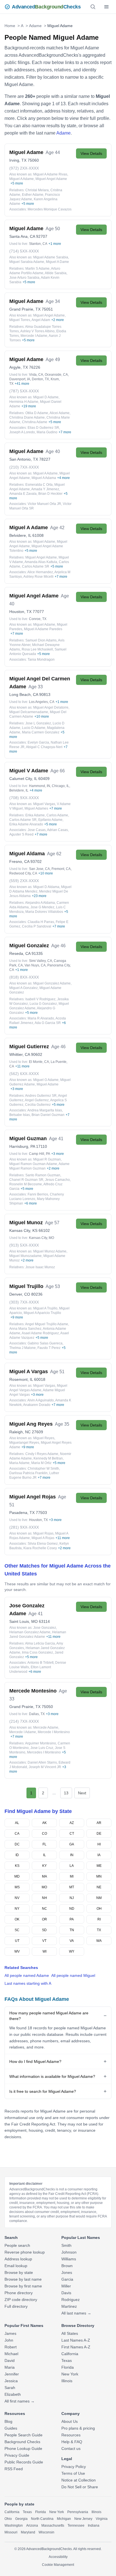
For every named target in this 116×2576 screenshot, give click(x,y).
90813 (45, 694)
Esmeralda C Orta (39, 485)
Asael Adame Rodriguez (40, 1333)
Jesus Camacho (57, 1180)
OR (44, 1919)
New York (70, 2374)
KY (44, 1866)
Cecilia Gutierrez (38, 1105)
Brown (67, 2266)
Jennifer (12, 2374)
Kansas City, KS (23, 1230)
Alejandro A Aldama (40, 903)
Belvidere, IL (20, 535)
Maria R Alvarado (41, 1018)
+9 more (17, 1317)
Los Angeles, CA (42, 702)
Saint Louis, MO (24, 1621)
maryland (28, 2532)
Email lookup (16, 2266)
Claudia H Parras (41, 922)
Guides (11, 2428)
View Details (91, 153)
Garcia (67, 2279)
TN (72, 1930)
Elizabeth (13, 2394)
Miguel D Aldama (46, 887)
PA (72, 1919)
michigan (64, 2519)
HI (99, 1844)
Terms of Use (73, 2473)
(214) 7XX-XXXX (24, 1721)
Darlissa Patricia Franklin (28, 1473)
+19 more (29, 406)
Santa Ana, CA (22, 236)
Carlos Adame (57, 815)
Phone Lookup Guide (23, 2448)
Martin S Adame (37, 269)
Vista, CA (36, 375)
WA (99, 1941)
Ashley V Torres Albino (37, 331)
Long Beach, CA (24, 694)
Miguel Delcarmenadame (29, 712)
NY (17, 1909)
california (12, 2512)
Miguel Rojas (43, 1533)
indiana (94, 2526)
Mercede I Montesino (54, 1732)
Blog (8, 2421)
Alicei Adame (60, 413)
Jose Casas (37, 830)
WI (44, 1951)
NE (99, 1887)
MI (72, 1876)
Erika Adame (35, 815)
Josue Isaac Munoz (40, 1267)
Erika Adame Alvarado (26, 824)
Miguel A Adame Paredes (43, 629)
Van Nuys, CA (35, 965)
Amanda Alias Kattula (41, 562)
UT (17, 1941)
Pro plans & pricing (78, 2428)
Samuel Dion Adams (41, 640)
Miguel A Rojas (43, 1538)
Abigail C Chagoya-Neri (44, 747)
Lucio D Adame (34, 728)
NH (44, 1898)
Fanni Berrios (38, 1194)
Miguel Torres (20, 320)
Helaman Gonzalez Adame (30, 1632)
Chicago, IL (61, 786)
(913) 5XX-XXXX (24, 1245)
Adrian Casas (57, 830)
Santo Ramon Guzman (43, 1175)
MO (44, 1887)
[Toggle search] (93, 7)
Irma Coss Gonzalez (37, 1652)
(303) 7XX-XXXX (24, 1302)
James (10, 2333)
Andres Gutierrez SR (41, 1096)
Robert (11, 2347)
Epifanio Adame (50, 820)
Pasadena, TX (22, 1513)
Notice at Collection (79, 2480)
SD (44, 1930)
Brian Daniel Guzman (48, 1115)
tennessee (76, 2526)
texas (27, 2512)
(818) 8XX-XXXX (24, 977)
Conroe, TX (38, 619)
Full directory (16, 2306)
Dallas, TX (37, 1714)
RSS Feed (14, 2469)
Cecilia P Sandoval (37, 926)
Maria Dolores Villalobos (44, 912)
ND (72, 1909)
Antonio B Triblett (40, 1663)
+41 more (22, 384)
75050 (47, 1707)
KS (17, 1866)
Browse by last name (23, 2279)
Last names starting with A (28, 1983)
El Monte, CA (39, 1062)
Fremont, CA (61, 869)
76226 (35, 367)
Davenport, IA (20, 379)
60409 (44, 779)
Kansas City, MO (42, 1238)
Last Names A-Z (76, 2340)
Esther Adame (33, 195)
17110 (42, 1146)
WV (17, 1951)
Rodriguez (71, 2300)
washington (14, 2526)
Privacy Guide (17, 2455)
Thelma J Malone (23, 1348)
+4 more (63, 478)
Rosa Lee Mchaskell (37, 649)
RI (99, 1919)
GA (72, 1844)
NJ (72, 1898)
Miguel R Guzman (47, 1159)
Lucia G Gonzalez (43, 1004)
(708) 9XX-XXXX (24, 798)
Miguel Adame (44, 542)
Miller (66, 2286)
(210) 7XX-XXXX (24, 467)
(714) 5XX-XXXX (24, 251)
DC (17, 1844)
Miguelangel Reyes (24, 1443)
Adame (35, 26)
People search (17, 2245)
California (70, 2354)
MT (72, 1887)
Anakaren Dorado (37, 1405)
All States (70, 2333)
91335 (37, 953)
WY (72, 1951)
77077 (38, 612)
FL (44, 1844)
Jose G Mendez (42, 907)
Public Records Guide (24, 2462)
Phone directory (19, 2293)
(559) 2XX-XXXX (24, 881)
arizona (32, 2526)
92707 (42, 236)
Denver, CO (20, 1294)
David (10, 2360)
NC (44, 1909)
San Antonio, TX (24, 459)
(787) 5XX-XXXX (24, 391)
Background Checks (22, 2442)
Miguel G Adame (46, 1080)
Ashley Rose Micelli (38, 577)
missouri (11, 2532)
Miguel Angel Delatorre (51, 707)
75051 (47, 309)
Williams (69, 2259)
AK (44, 1823)
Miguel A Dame (57, 262)
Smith (66, 2245)
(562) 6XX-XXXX (24, 1074)
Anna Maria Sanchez (25, 1329)
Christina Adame (35, 422)
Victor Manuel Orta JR (44, 504)
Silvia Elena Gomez (43, 1544)
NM (99, 1898)
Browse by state (19, 2272)
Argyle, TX (19, 367)
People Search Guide (24, 2435)
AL (17, 1823)
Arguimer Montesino (41, 1743)
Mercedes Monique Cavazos (50, 209)
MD (17, 1876)
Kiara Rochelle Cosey (40, 1548)
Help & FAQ (72, 2442)
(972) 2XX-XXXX (24, 168)
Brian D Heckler (50, 494)
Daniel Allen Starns (42, 1762)
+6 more (31, 1203)
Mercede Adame (46, 1727)
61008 (38, 535)
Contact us (71, 2448)
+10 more (42, 716)
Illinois (67, 2381)
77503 (41, 1513)
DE (99, 1834)
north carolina (42, 2519)
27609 (37, 1432)
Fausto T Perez (49, 1348)
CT (72, 1834)
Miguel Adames (36, 808)
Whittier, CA (20, 1054)
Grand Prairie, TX (25, 309)
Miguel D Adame (46, 397)
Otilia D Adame (37, 413)
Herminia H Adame (24, 402)
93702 (36, 861)
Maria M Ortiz (41, 1463)
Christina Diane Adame (27, 417)
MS (17, 1887)
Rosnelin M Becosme (26, 1184)
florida (41, 2512)
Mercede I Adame (34, 336)
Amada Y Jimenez (45, 489)
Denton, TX (40, 379)
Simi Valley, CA (41, 961)
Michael (11, 2354)
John (9, 2340)
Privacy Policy (74, 2467)
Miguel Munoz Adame (50, 1251)
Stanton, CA (38, 244)
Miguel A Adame (22, 179)
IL (44, 1855)
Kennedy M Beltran (48, 1458)
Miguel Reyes (44, 1438)
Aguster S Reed (21, 834)
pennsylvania (78, 2512)
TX (99, 1930)
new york (57, 2512)
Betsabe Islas (20, 1115)
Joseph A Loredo (22, 432)
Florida (68, 2367)
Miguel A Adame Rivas (50, 174)
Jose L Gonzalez (38, 723)
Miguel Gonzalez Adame (52, 983)
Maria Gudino (47, 432)
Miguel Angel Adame (51, 179)
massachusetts (53, 2526)
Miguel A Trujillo (45, 1308)
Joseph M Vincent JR (45, 1767)
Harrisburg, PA (22, 1146)
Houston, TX (20, 612)
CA (17, 1834)
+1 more (55, 244)
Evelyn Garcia (38, 742)
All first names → (20, 2401)
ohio (8, 2519)
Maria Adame (19, 1463)
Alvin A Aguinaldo (41, 1400)
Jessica (11, 2381)
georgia (21, 2519)
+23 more (39, 896)
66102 (44, 1230)
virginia (102, 2519)
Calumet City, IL (23, 779)
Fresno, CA (19, 861)
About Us (70, 2421)
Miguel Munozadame (25, 1256)
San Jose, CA (39, 869)
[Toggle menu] (106, 7)
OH (99, 1909)
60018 (40, 1379)
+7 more (65, 432)
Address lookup (18, 2259)
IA (99, 1855)
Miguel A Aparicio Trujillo (42, 1313)
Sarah (10, 2388)
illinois (96, 2512)
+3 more (17, 1089)
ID (17, 1855)
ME (99, 1866)
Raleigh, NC (20, 1432)
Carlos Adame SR (36, 566)
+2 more (58, 320)
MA (44, 1876)
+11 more (22, 1066)
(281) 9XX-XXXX (24, 1527)
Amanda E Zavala (23, 494)
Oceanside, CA (56, 375)
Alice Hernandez (40, 572)
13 (66, 1793)
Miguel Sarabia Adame (27, 262)
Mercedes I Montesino (44, 1752)
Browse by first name (23, 2286)
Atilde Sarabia (56, 273)
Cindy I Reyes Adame (42, 1454)
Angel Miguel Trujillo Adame (47, 1324)
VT (44, 1941)
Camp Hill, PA (40, 1154)
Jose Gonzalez (45, 1628)
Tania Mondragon (41, 660)
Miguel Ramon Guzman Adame (33, 1164)
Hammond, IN (40, 786)
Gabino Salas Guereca (45, 1343)
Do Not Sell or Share (80, 2487)
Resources (71, 2435)
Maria (10, 2367)
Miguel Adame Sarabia (51, 257)
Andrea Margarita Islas (45, 1110)
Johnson (69, 2252)
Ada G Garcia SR (48, 1023)
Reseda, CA (20, 953)
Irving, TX (18, 160)
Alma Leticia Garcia (40, 1643)
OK (17, 1919)
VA (72, 1941)
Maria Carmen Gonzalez (41, 732)
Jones (67, 2272)
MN (99, 1876)
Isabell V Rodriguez (40, 999)
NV (17, 1898)
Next (82, 1793)
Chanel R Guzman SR (26, 1180)
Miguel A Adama (44, 478)
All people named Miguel (73, 1975)
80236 (37, 1294)
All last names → (76, 2313)
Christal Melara (37, 190)
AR (99, 1823)
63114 (44, 1621)
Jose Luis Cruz (42, 1748)
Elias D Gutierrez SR (43, 428)
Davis (66, 2293)
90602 (37, 1054)
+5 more (17, 183)
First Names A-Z (76, 2347)
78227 (45, 459)
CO (44, 1834)
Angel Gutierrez (37, 1100)
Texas (67, 2360)
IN (72, 1855)
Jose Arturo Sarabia (24, 278)
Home (10, 26)
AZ (72, 1823)
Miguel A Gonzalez (24, 988)
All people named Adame (27, 1975)
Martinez (69, 2306)
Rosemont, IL (21, 1379)
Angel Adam (41, 320)
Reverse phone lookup (25, 2252)
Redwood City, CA (23, 873)
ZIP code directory (21, 2300)
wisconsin (46, 2532)
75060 (33, 160)
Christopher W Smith (43, 1469)
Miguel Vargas (44, 804)
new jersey (83, 2519)
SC (17, 1930)
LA (72, 1866)
